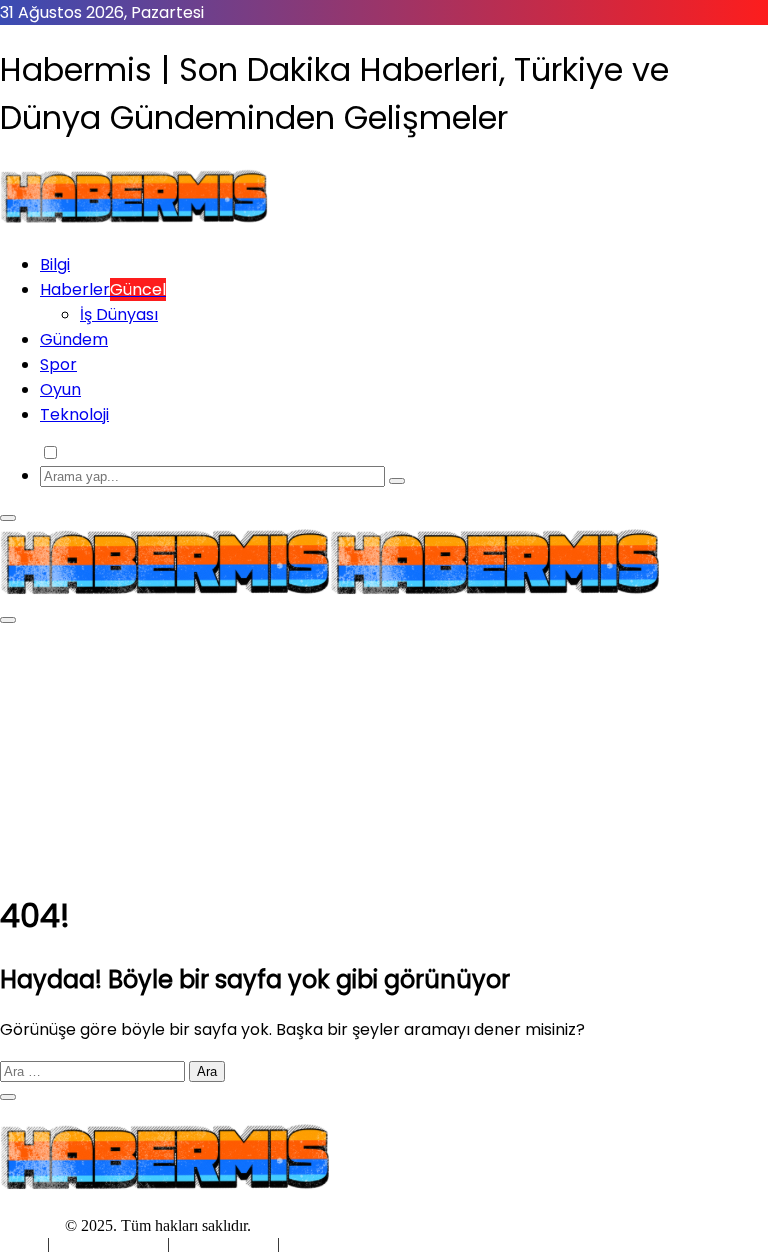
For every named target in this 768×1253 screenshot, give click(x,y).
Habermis (30, 1225)
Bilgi (55, 264)
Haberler (103, 289)
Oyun (60, 389)
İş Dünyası (119, 314)
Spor (58, 364)
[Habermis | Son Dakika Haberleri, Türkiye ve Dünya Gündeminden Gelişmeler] (134, 223)
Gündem (74, 339)
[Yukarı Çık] (8, 1097)
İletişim (307, 1243)
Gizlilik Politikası (110, 1243)
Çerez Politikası (223, 1243)
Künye (23, 1243)
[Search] (397, 481)
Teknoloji (74, 414)
